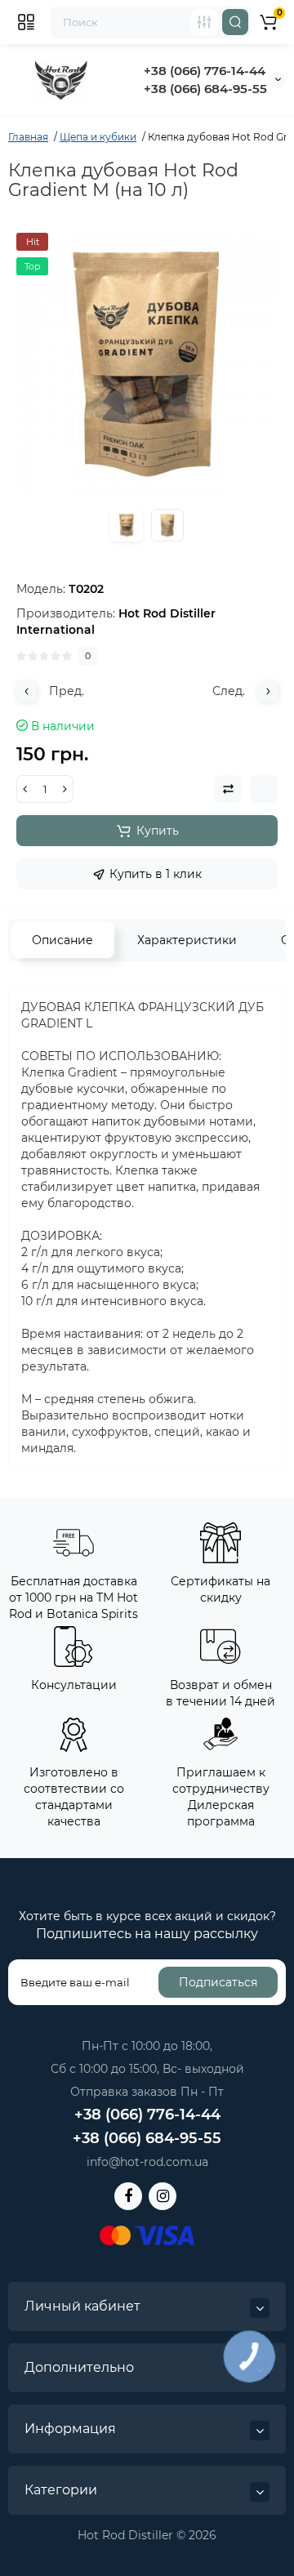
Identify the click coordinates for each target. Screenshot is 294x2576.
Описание (62, 940)
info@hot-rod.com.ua (147, 2162)
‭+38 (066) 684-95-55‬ (205, 89)
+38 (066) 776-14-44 (205, 71)
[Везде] (204, 22)
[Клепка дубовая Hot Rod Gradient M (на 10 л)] (147, 363)
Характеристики (187, 940)
